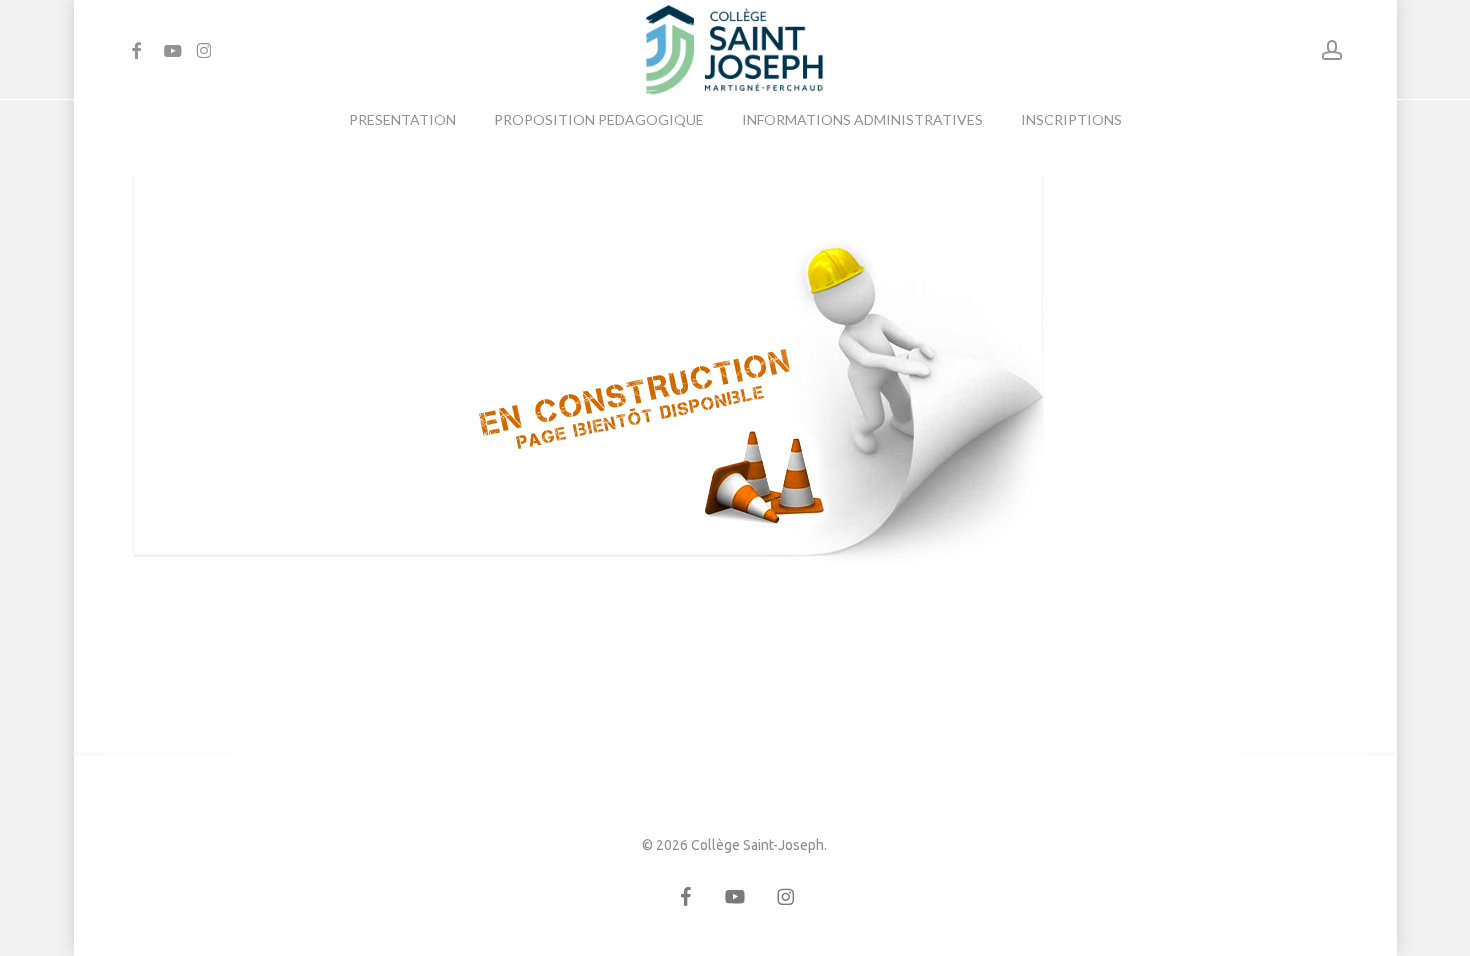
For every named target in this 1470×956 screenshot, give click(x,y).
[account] (1332, 50)
